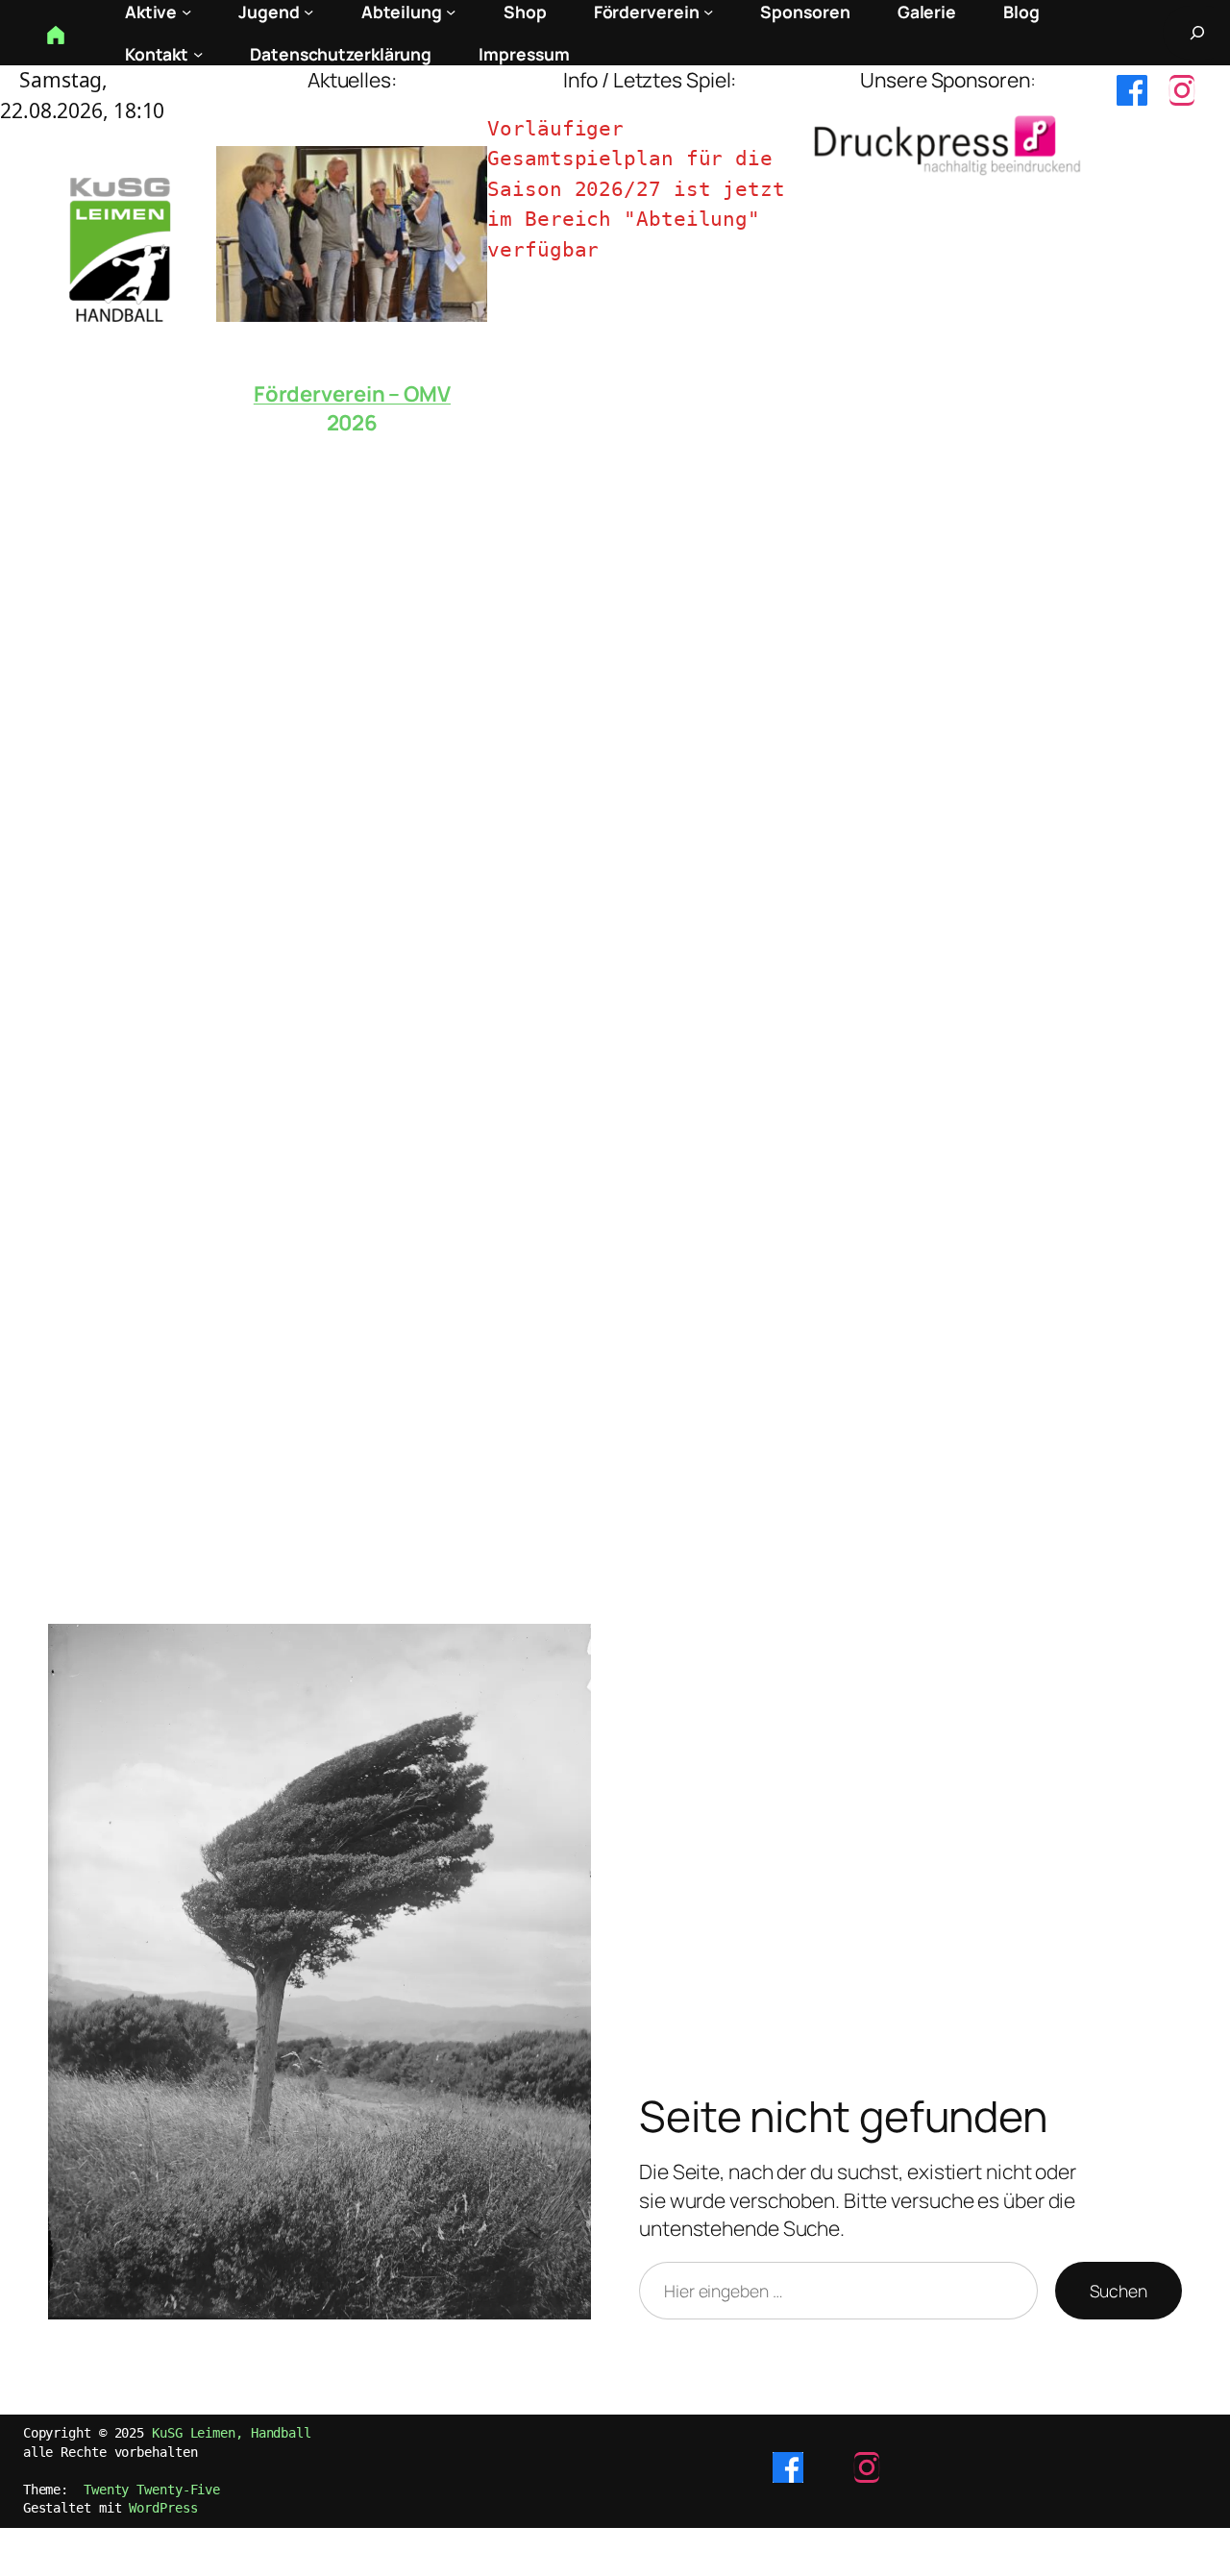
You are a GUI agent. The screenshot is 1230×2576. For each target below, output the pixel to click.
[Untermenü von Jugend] (308, 12)
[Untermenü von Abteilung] (451, 12)
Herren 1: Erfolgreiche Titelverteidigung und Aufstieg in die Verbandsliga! (352, 412)
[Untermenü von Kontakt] (198, 54)
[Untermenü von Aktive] (186, 12)
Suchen (1119, 2291)
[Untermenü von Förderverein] (708, 12)
